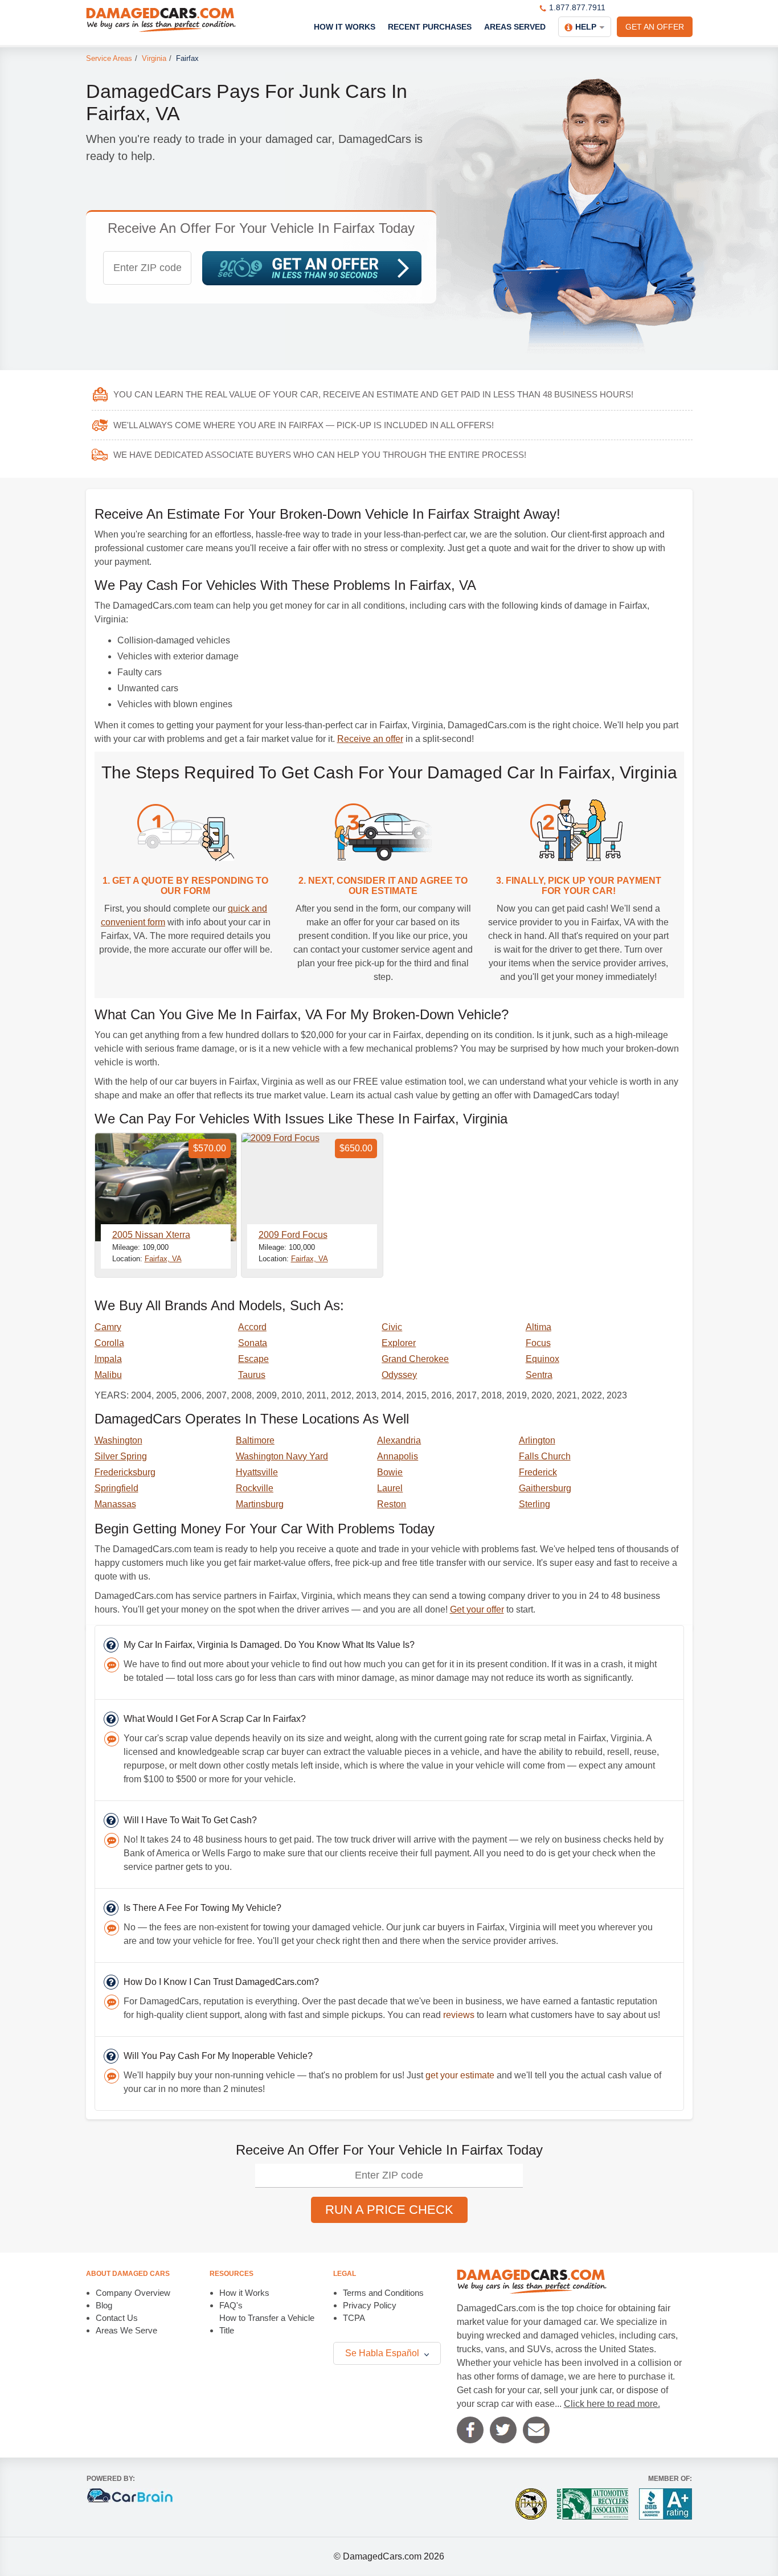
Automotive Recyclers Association (593, 2504)
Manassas (115, 1504)
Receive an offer (370, 739)
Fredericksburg (125, 1472)
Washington (118, 1440)
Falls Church (545, 1456)
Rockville (255, 1488)
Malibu (108, 1375)
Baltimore (255, 1440)
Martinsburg (260, 1504)
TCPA (354, 2318)
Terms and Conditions (383, 2293)
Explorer (399, 1343)
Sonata (253, 1343)
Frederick (538, 1472)
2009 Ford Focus (293, 1235)
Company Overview (133, 2293)
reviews (459, 2015)
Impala (108, 1359)
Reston (392, 1504)
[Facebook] (470, 2430)
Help (586, 27)
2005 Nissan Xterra (151, 1235)
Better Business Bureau (666, 2504)
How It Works (345, 27)
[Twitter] (503, 2430)
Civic (392, 1327)
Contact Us (117, 2318)
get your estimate (460, 2075)
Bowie (390, 1472)
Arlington (537, 1440)
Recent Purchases (430, 27)
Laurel (390, 1488)
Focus (538, 1343)
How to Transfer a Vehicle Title (267, 2324)
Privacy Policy (370, 2305)
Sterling (535, 1504)
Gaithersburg (545, 1488)
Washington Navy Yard (282, 1456)
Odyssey (399, 1375)
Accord (252, 1327)
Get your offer (477, 1609)
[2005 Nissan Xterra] (166, 1187)
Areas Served (515, 27)
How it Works (244, 2293)
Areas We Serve (126, 2330)
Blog (104, 2305)
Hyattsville (257, 1472)
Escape (253, 1359)
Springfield (116, 1488)
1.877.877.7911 (577, 7)
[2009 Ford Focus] (312, 1187)
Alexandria (399, 1440)
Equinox (542, 1359)
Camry (108, 1327)
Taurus (252, 1375)
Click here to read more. (612, 2404)
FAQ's (231, 2305)
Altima (539, 1327)
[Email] (536, 2430)
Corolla (109, 1343)
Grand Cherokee (415, 1359)
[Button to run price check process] (312, 268)
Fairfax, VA (163, 1259)
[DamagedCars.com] (161, 20)
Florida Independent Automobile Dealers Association (531, 2504)
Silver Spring (121, 1456)
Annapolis (398, 1456)
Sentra (539, 1375)
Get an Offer (655, 27)
